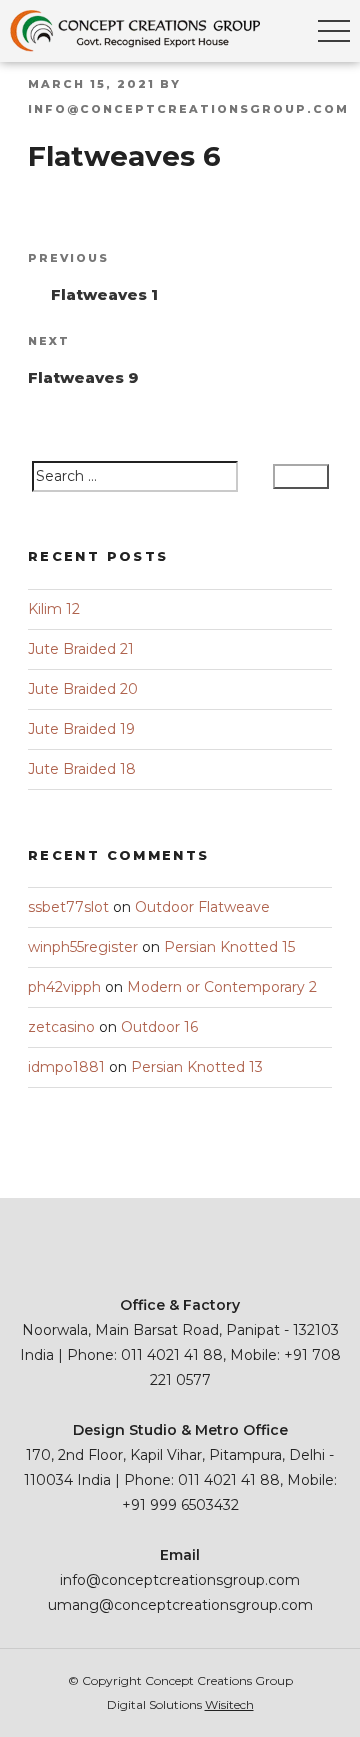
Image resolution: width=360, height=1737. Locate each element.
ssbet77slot (68, 907)
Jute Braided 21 (81, 649)
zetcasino (61, 1027)
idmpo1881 (66, 1067)
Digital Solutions (180, 1704)
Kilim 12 (54, 609)
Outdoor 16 (159, 1027)
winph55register (83, 947)
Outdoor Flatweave (202, 907)
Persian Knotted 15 (229, 947)
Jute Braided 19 (81, 729)
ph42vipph (64, 987)
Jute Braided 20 (83, 689)
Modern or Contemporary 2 (222, 987)
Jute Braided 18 (82, 769)
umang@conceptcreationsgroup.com (180, 1605)
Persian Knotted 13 (197, 1067)
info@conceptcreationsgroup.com (188, 109)
